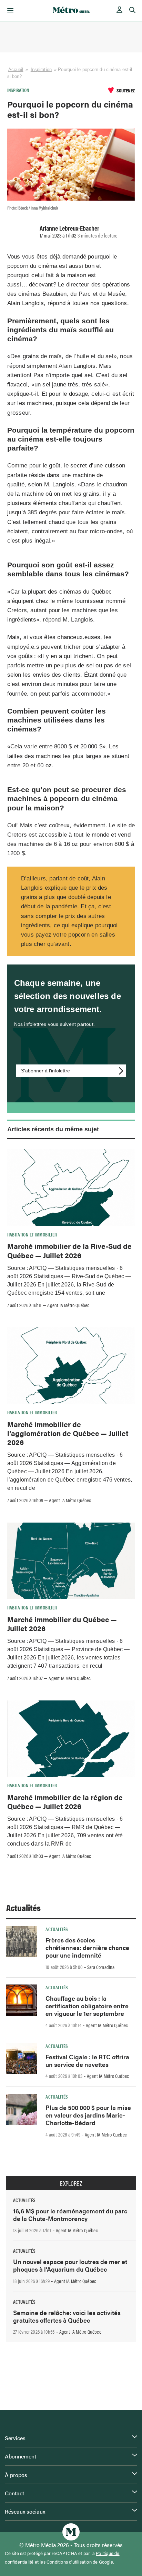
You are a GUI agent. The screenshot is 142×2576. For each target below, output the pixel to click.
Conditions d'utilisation (69, 2562)
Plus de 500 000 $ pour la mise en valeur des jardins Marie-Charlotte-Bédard (88, 2115)
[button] (9, 10)
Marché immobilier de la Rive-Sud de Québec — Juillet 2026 (69, 1250)
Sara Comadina (101, 1967)
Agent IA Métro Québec (68, 1305)
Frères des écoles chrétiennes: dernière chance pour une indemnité (87, 1947)
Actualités (23, 1907)
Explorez (71, 2183)
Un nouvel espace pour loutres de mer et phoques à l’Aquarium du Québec (70, 2265)
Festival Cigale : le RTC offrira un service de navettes (87, 2060)
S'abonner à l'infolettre (45, 1071)
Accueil (16, 69)
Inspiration (41, 69)
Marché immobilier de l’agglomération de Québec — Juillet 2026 (68, 1433)
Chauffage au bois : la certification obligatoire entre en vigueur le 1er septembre (87, 2006)
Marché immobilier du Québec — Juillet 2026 (62, 1624)
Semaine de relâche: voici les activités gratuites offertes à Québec (67, 2316)
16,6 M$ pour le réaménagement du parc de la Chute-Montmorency (70, 2215)
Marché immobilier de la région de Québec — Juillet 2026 (65, 1801)
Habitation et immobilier (32, 1234)
